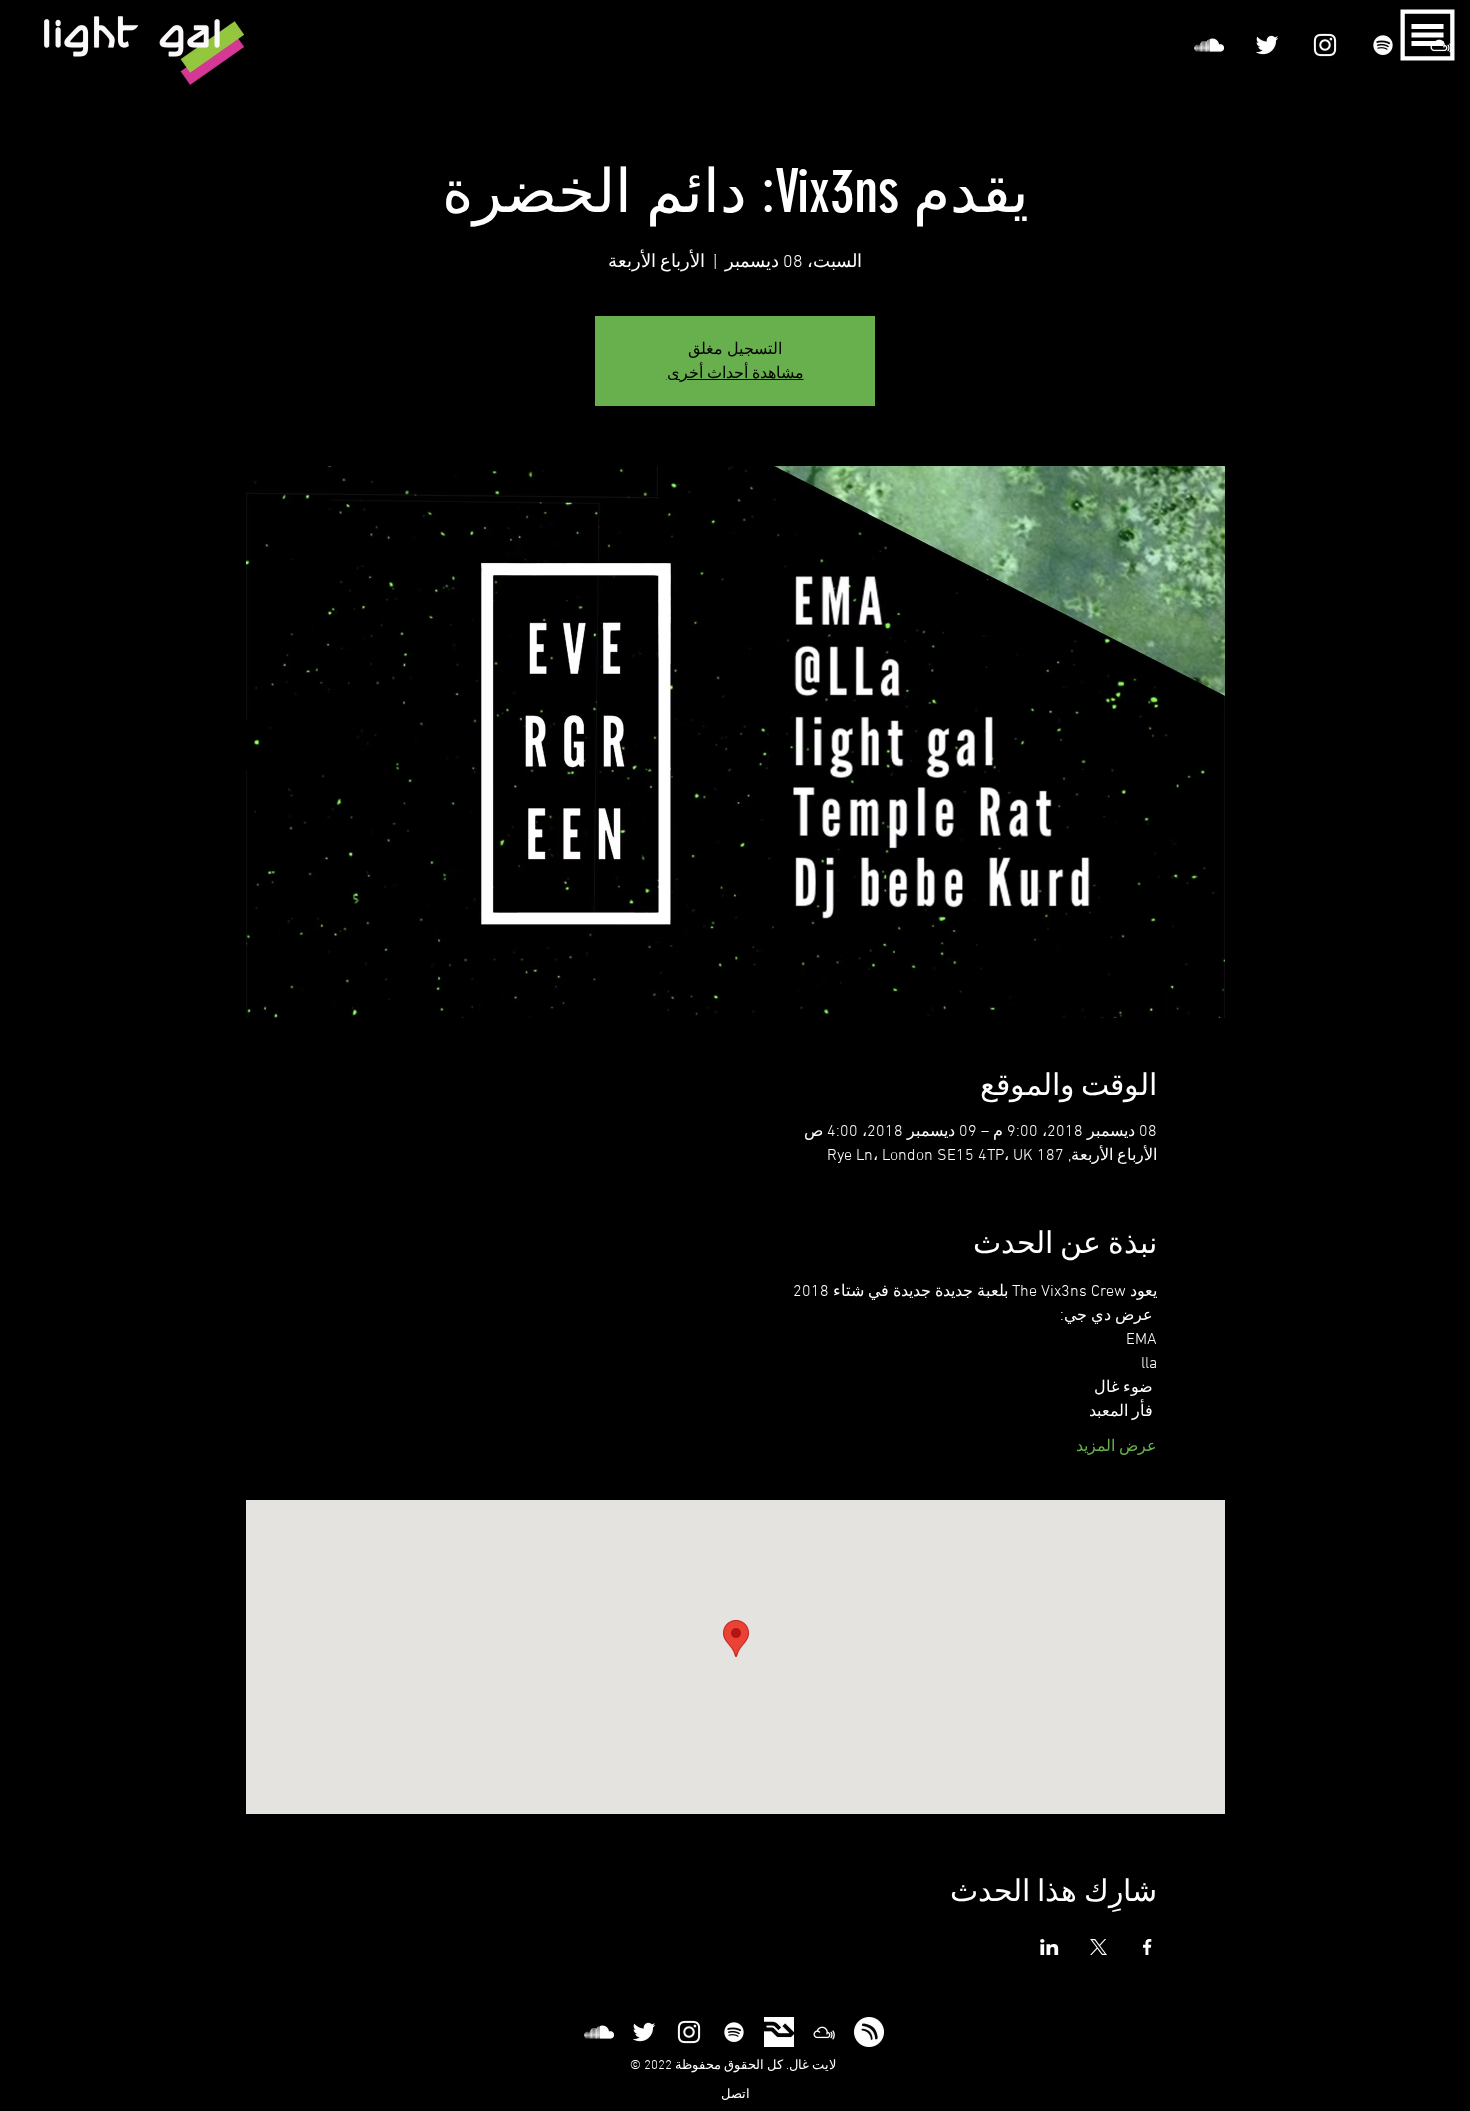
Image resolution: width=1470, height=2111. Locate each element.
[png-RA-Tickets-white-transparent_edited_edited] (779, 2032)
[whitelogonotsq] (869, 2032)
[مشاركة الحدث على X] (1098, 1947)
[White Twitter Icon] (1267, 45)
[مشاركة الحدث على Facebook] (1147, 1947)
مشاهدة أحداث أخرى (735, 372)
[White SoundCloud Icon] (1209, 45)
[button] (1428, 35)
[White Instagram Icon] (1325, 45)
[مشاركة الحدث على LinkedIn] (1049, 1947)
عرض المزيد (1116, 1447)
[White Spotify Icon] (1383, 45)
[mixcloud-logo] (824, 2032)
